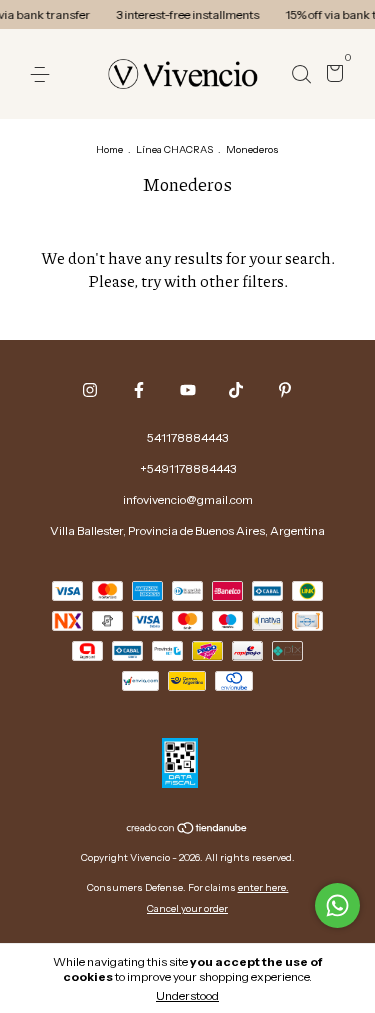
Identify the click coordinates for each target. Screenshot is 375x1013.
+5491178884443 (188, 468)
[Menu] (43, 74)
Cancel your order (187, 908)
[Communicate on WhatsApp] (337, 905)
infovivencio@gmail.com (188, 499)
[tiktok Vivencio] (236, 390)
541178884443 (187, 437)
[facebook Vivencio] (139, 390)
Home (109, 149)
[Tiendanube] (187, 830)
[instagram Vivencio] (90, 390)
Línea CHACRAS (174, 149)
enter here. (263, 887)
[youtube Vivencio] (188, 390)
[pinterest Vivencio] (285, 390)
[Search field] (301, 74)
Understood (187, 995)
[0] (331, 75)
